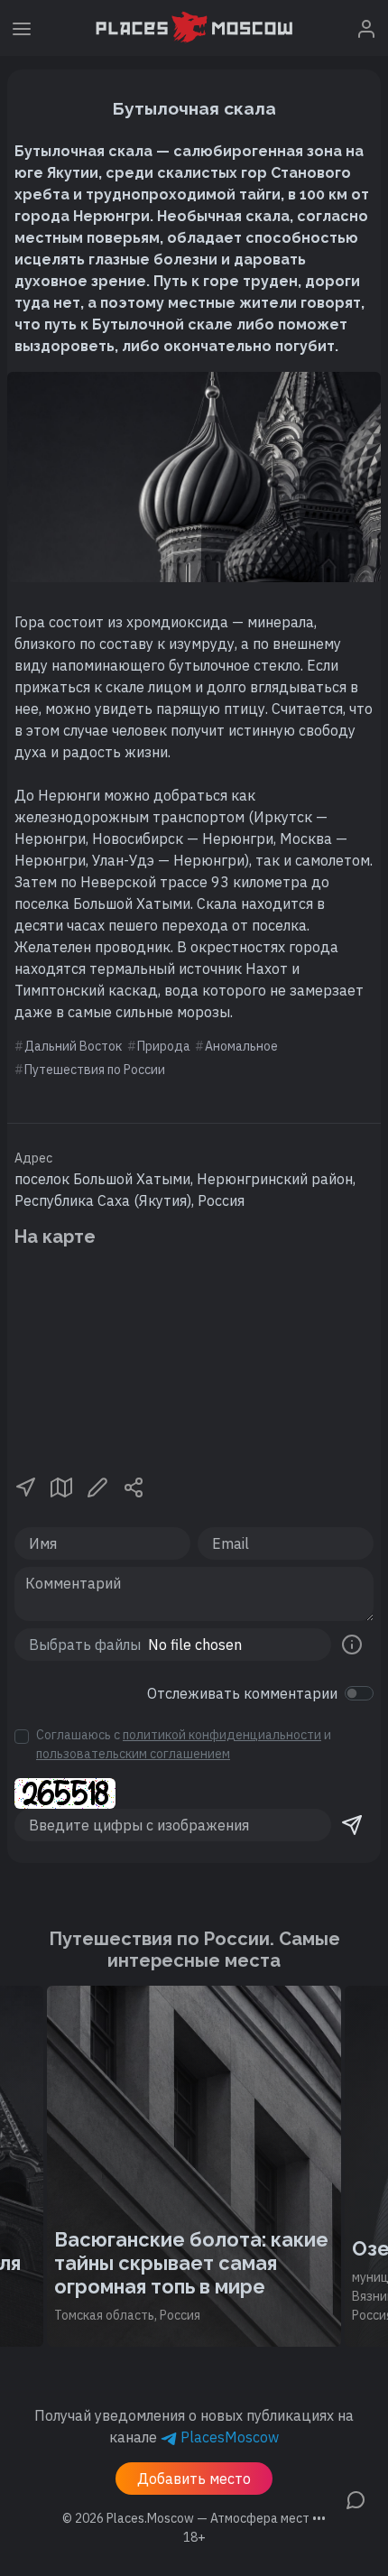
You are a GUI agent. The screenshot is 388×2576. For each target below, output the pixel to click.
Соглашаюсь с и (184, 1744)
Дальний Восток (73, 1046)
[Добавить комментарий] (356, 2498)
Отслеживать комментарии (242, 1693)
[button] (25, 1486)
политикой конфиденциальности (222, 1735)
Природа (164, 1046)
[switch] (359, 1693)
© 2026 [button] (194, 2518)
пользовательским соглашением (133, 1754)
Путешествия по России (95, 1070)
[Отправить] (352, 1825)
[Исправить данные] (97, 1486)
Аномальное (241, 1046)
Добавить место (194, 2479)
